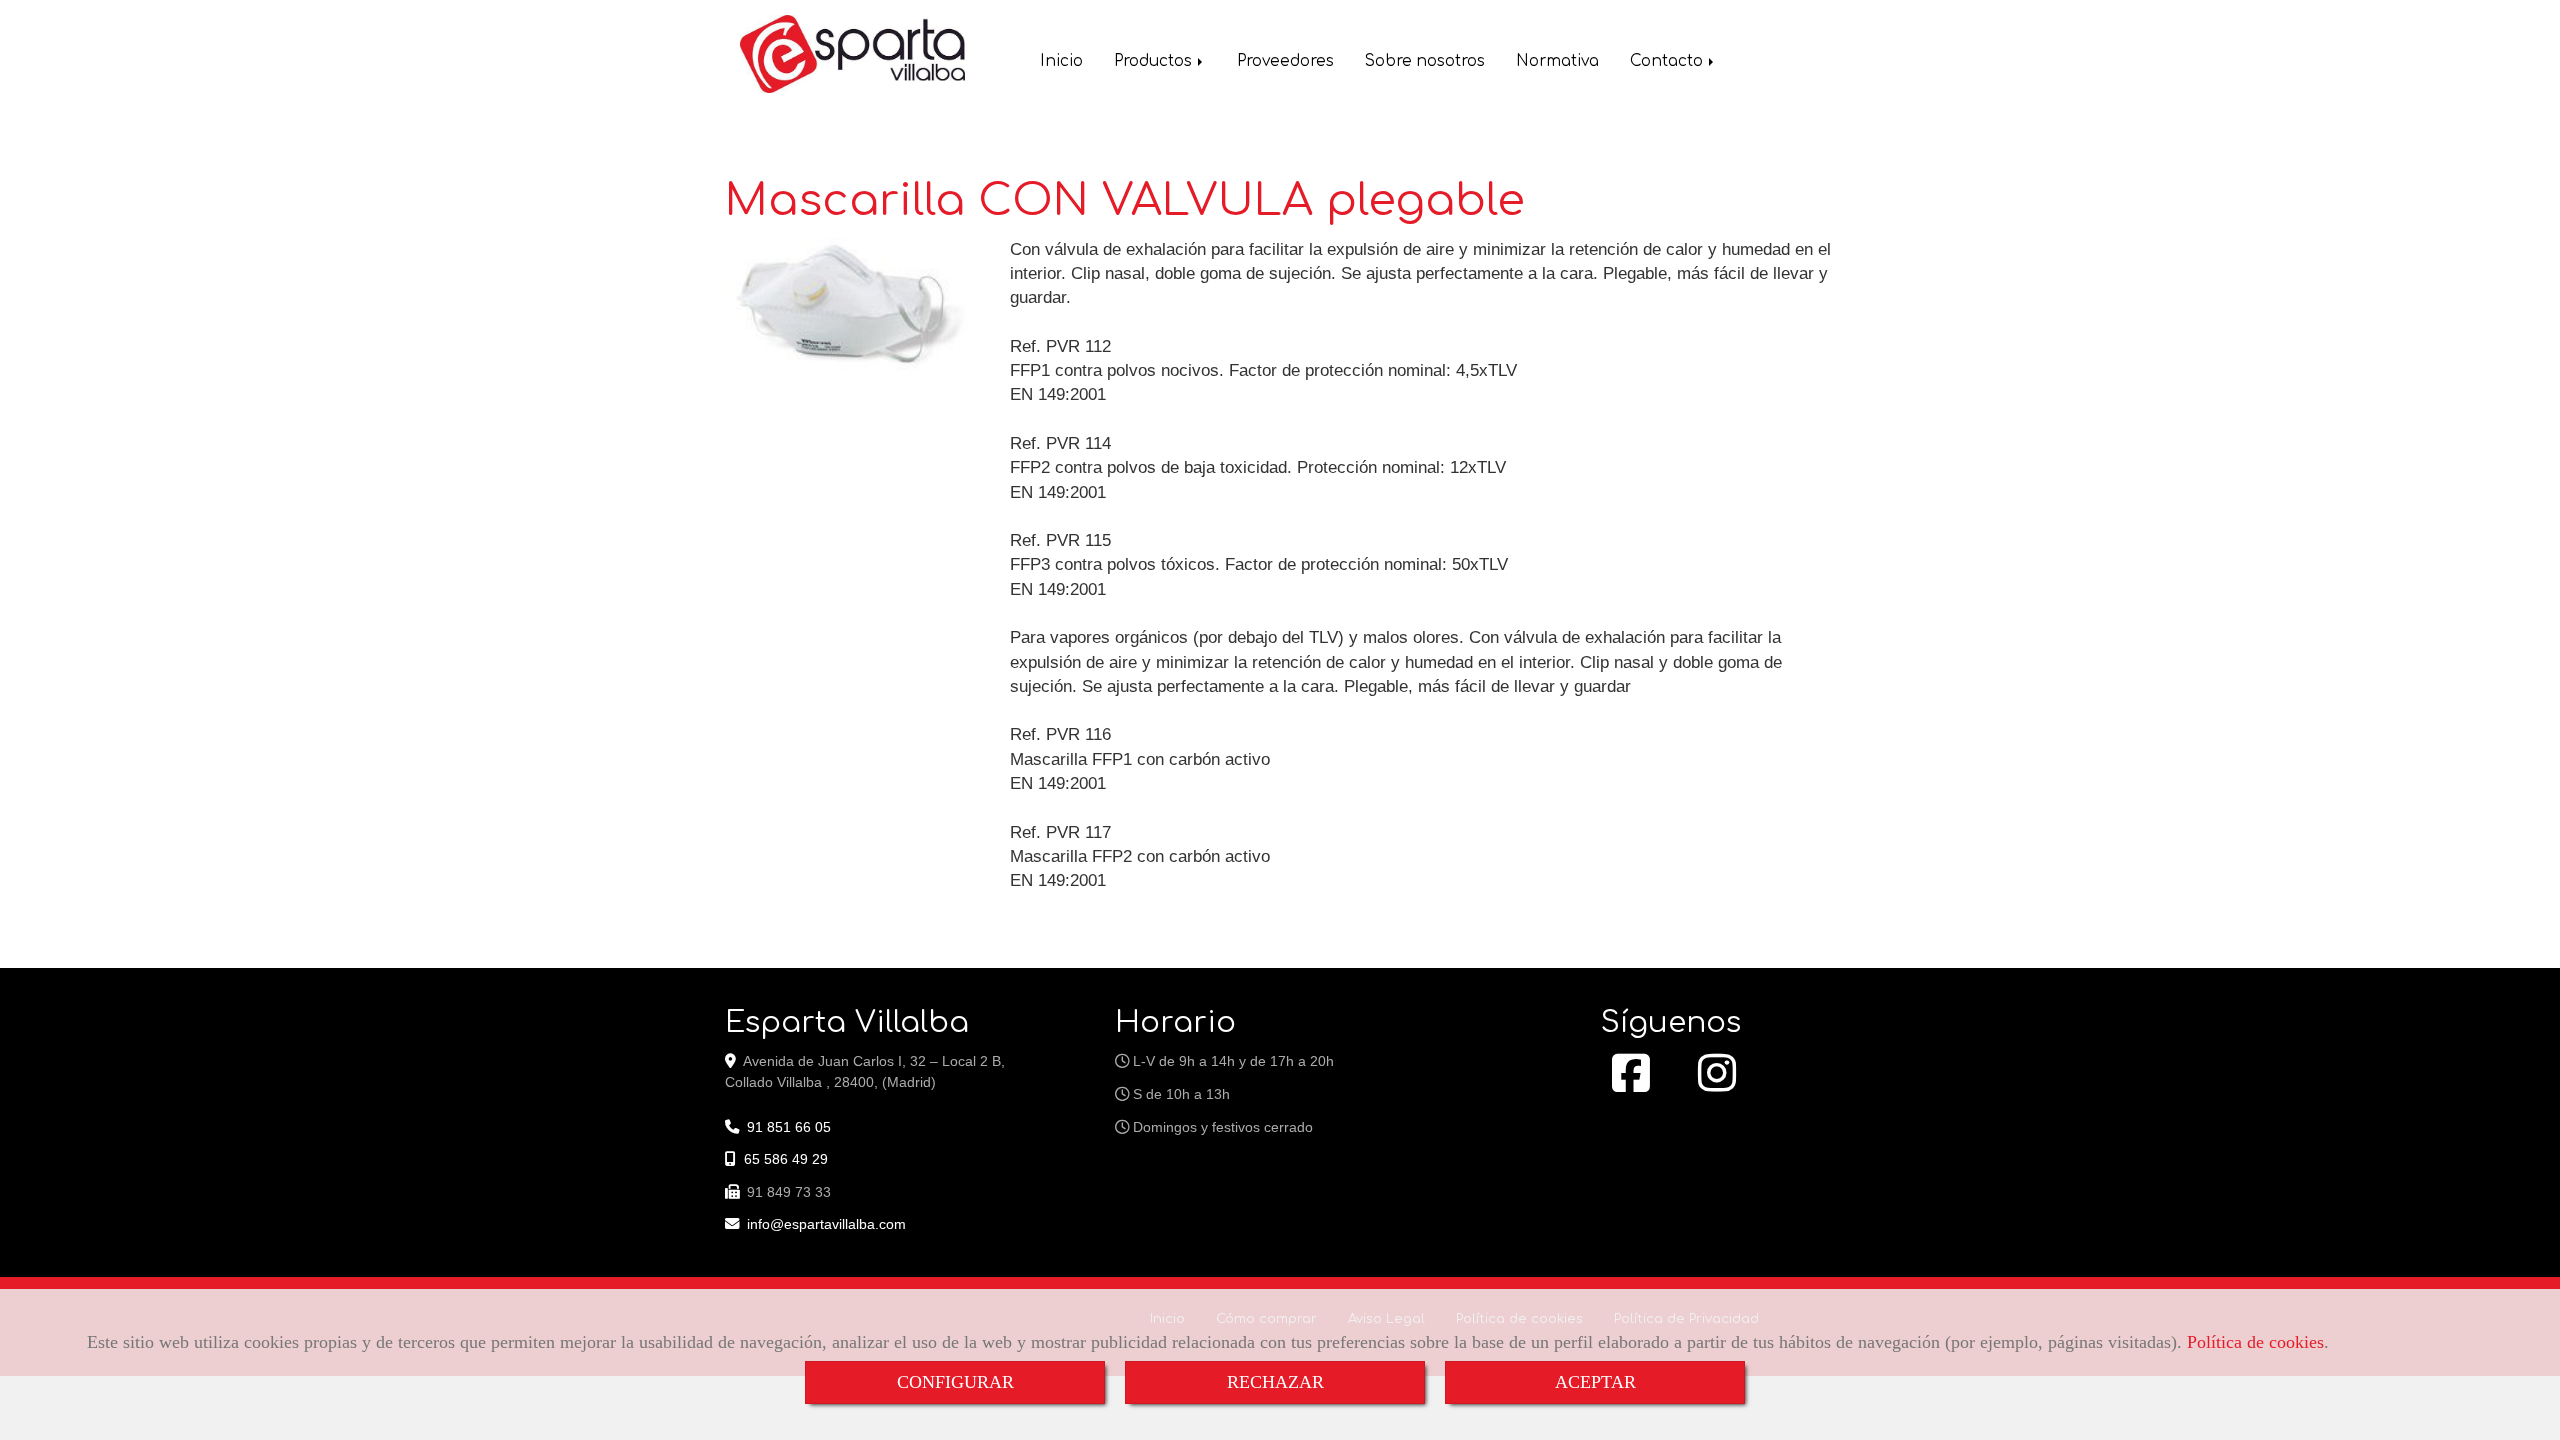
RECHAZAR (1275, 1382)
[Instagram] (1717, 1084)
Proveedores (1285, 61)
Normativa (1557, 61)
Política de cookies (2255, 1342)
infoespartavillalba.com (826, 1224)
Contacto (1668, 61)
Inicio (1061, 61)
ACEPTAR (1595, 1382)
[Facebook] (1631, 1084)
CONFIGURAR (955, 1382)
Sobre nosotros (1425, 61)
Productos (1155, 61)
